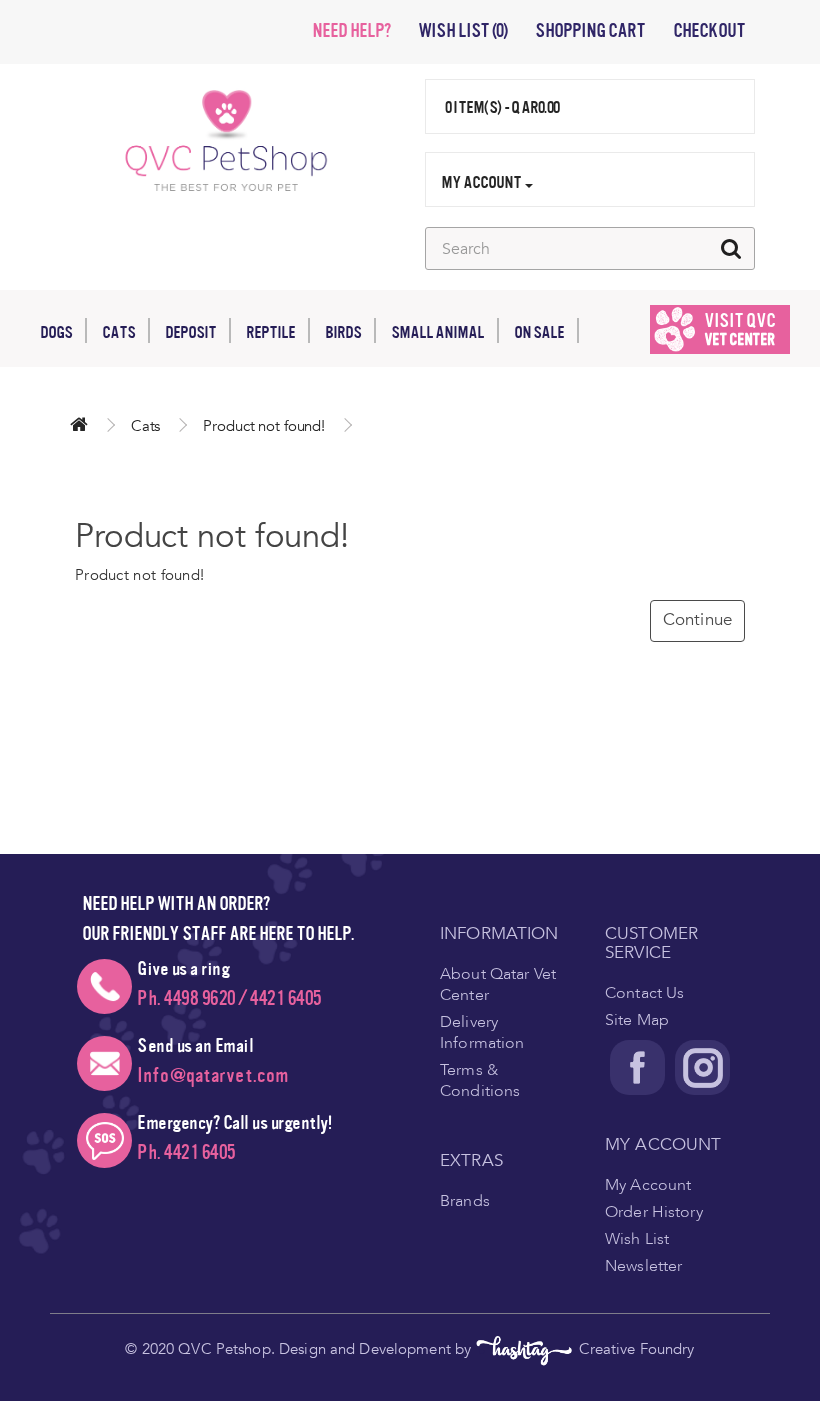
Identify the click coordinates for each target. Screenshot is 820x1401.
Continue (697, 619)
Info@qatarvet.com (213, 1075)
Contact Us (644, 993)
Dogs (56, 332)
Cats (118, 332)
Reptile (270, 332)
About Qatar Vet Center (498, 984)
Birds (343, 332)
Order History (654, 1212)
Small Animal (437, 332)
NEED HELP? (351, 31)
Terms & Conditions (480, 1080)
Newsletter (643, 1266)
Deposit (190, 332)
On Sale (539, 332)
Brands (465, 1201)
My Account (648, 1185)
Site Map (637, 1020)
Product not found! (264, 426)
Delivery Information (482, 1032)
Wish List (637, 1239)
